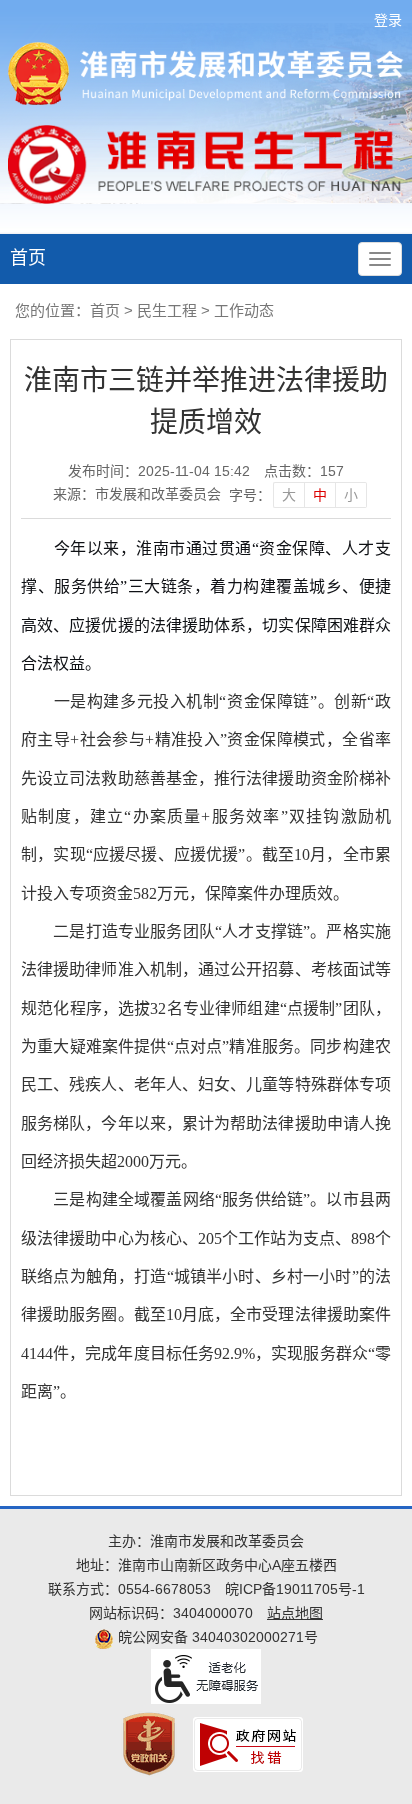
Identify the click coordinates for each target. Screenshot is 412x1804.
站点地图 (295, 1613)
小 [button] (351, 495)
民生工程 (167, 310)
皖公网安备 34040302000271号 (216, 1637)
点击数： (304, 471)
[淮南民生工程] (205, 164)
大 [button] (289, 495)
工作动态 (244, 310)
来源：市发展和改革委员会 (137, 494)
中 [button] (320, 495)
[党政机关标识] (149, 1743)
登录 (388, 20)
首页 (28, 258)
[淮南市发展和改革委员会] (206, 72)
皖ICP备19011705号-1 (295, 1589)
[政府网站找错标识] (248, 1743)
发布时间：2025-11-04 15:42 (159, 471)
